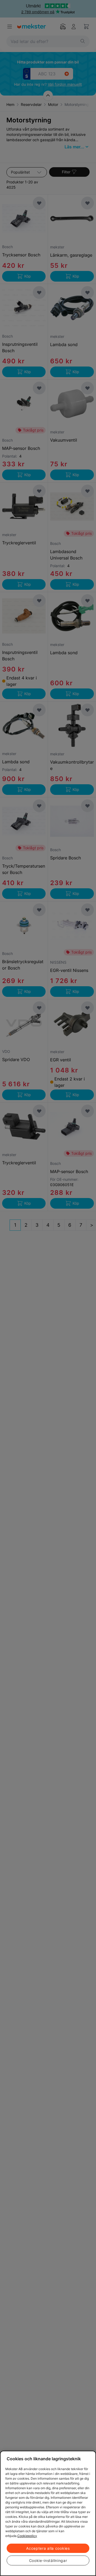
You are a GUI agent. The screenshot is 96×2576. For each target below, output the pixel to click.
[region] (48, 2513)
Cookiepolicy (27, 2536)
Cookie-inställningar (48, 2560)
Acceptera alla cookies (48, 2548)
